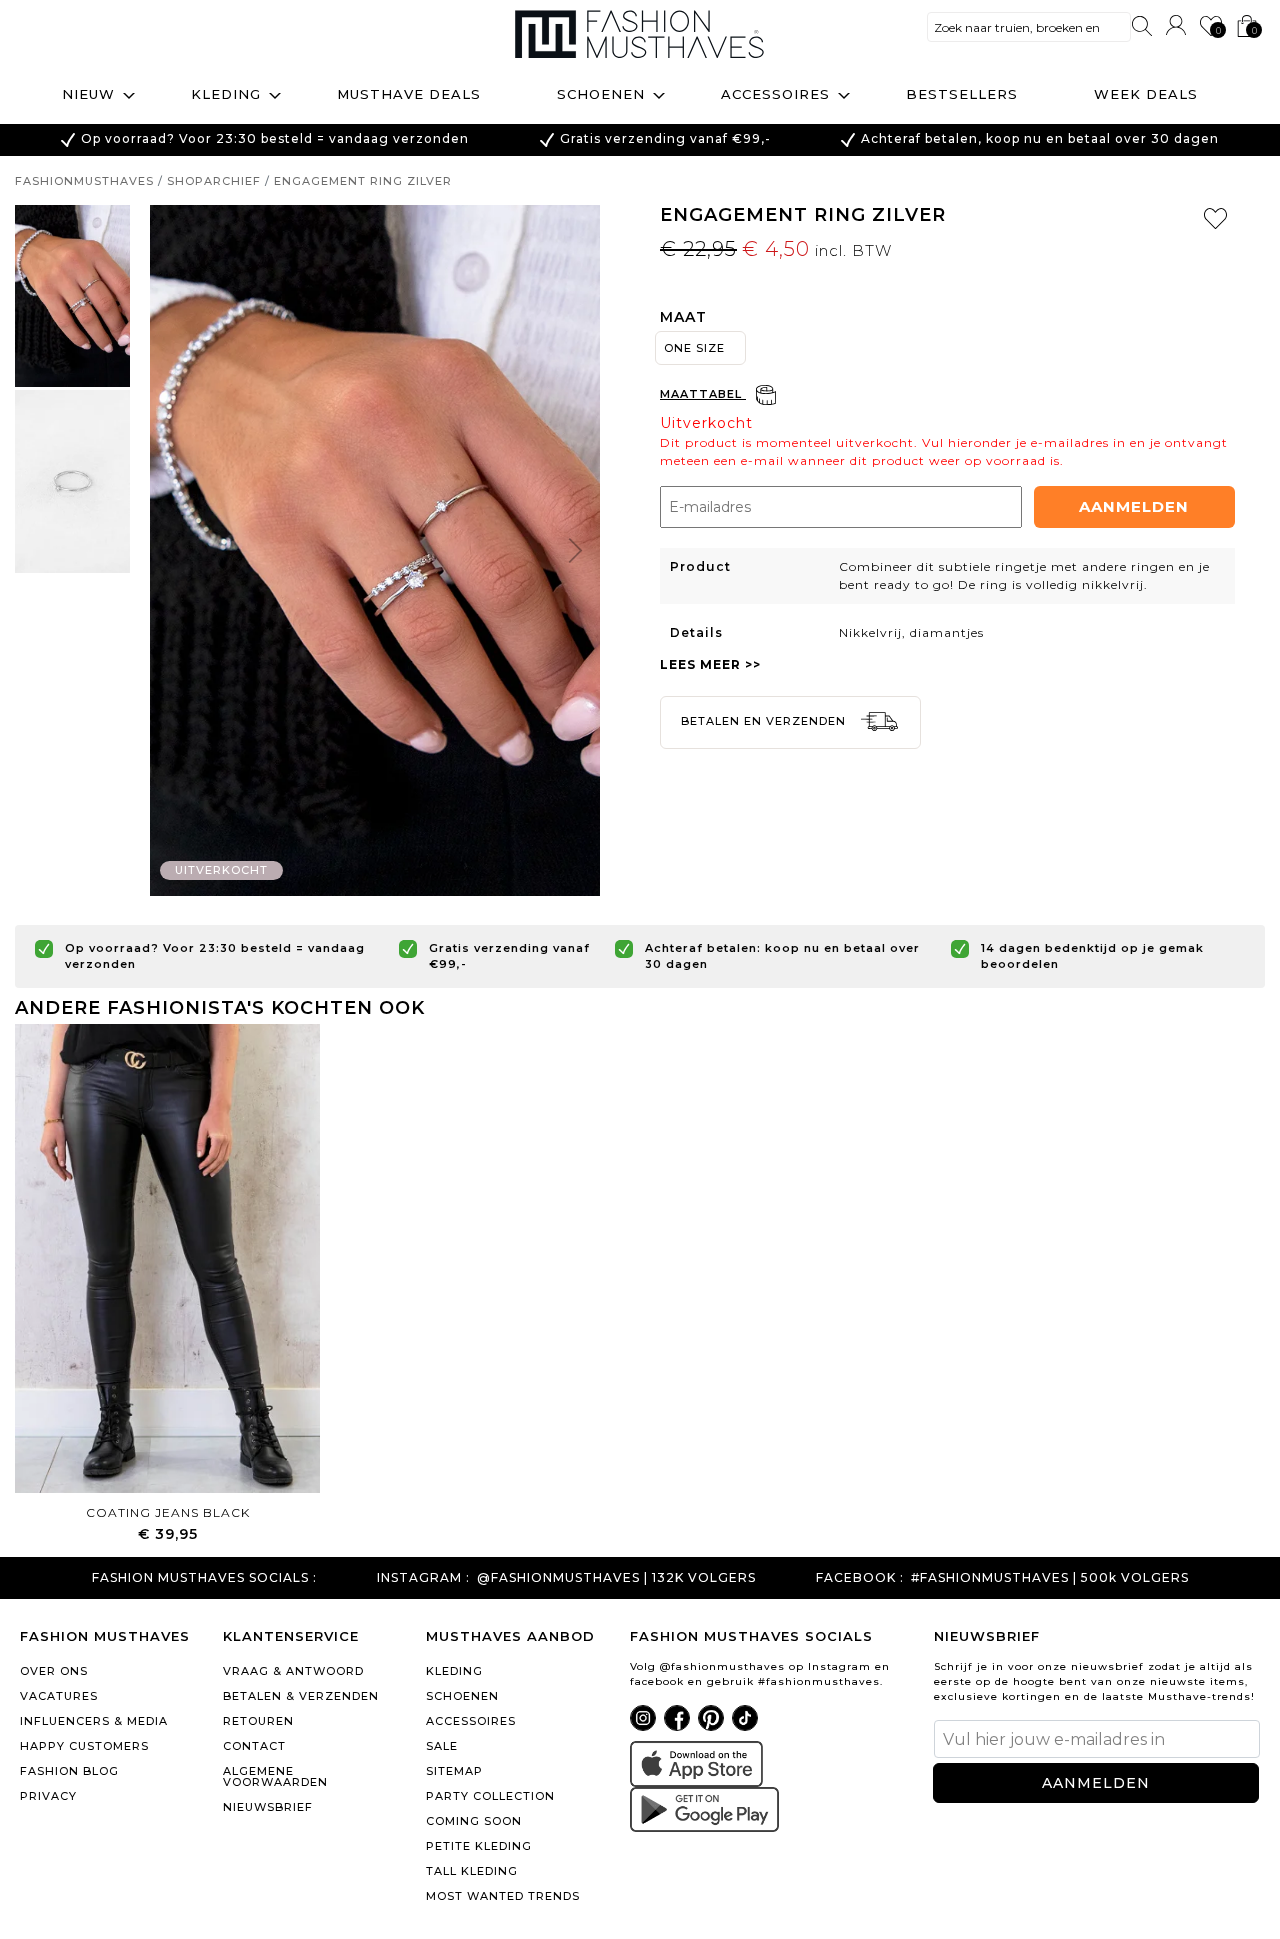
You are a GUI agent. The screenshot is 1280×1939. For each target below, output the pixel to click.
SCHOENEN (462, 1696)
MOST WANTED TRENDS (503, 1896)
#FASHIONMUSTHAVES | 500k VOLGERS (1050, 1578)
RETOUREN (258, 1721)
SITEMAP (454, 1771)
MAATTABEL (703, 394)
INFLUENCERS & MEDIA (94, 1721)
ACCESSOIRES (471, 1721)
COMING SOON (474, 1821)
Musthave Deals (409, 94)
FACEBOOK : (860, 1578)
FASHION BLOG (69, 1771)
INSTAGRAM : (423, 1578)
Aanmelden (1134, 506)
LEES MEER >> (710, 664)
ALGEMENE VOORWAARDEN (275, 1776)
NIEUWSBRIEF (268, 1807)
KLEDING (454, 1671)
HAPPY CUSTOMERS (84, 1746)
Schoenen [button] (601, 94)
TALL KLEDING (472, 1871)
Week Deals (1146, 94)
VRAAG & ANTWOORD (293, 1671)
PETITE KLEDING (479, 1846)
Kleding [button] (226, 94)
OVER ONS (54, 1671)
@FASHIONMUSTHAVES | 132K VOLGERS (616, 1578)
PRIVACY (48, 1796)
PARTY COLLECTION (490, 1796)
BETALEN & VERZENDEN (301, 1696)
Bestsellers (962, 94)
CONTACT (254, 1746)
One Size (694, 348)
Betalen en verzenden (765, 721)
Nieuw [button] (88, 94)
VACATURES (59, 1696)
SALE (442, 1746)
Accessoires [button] (775, 94)
